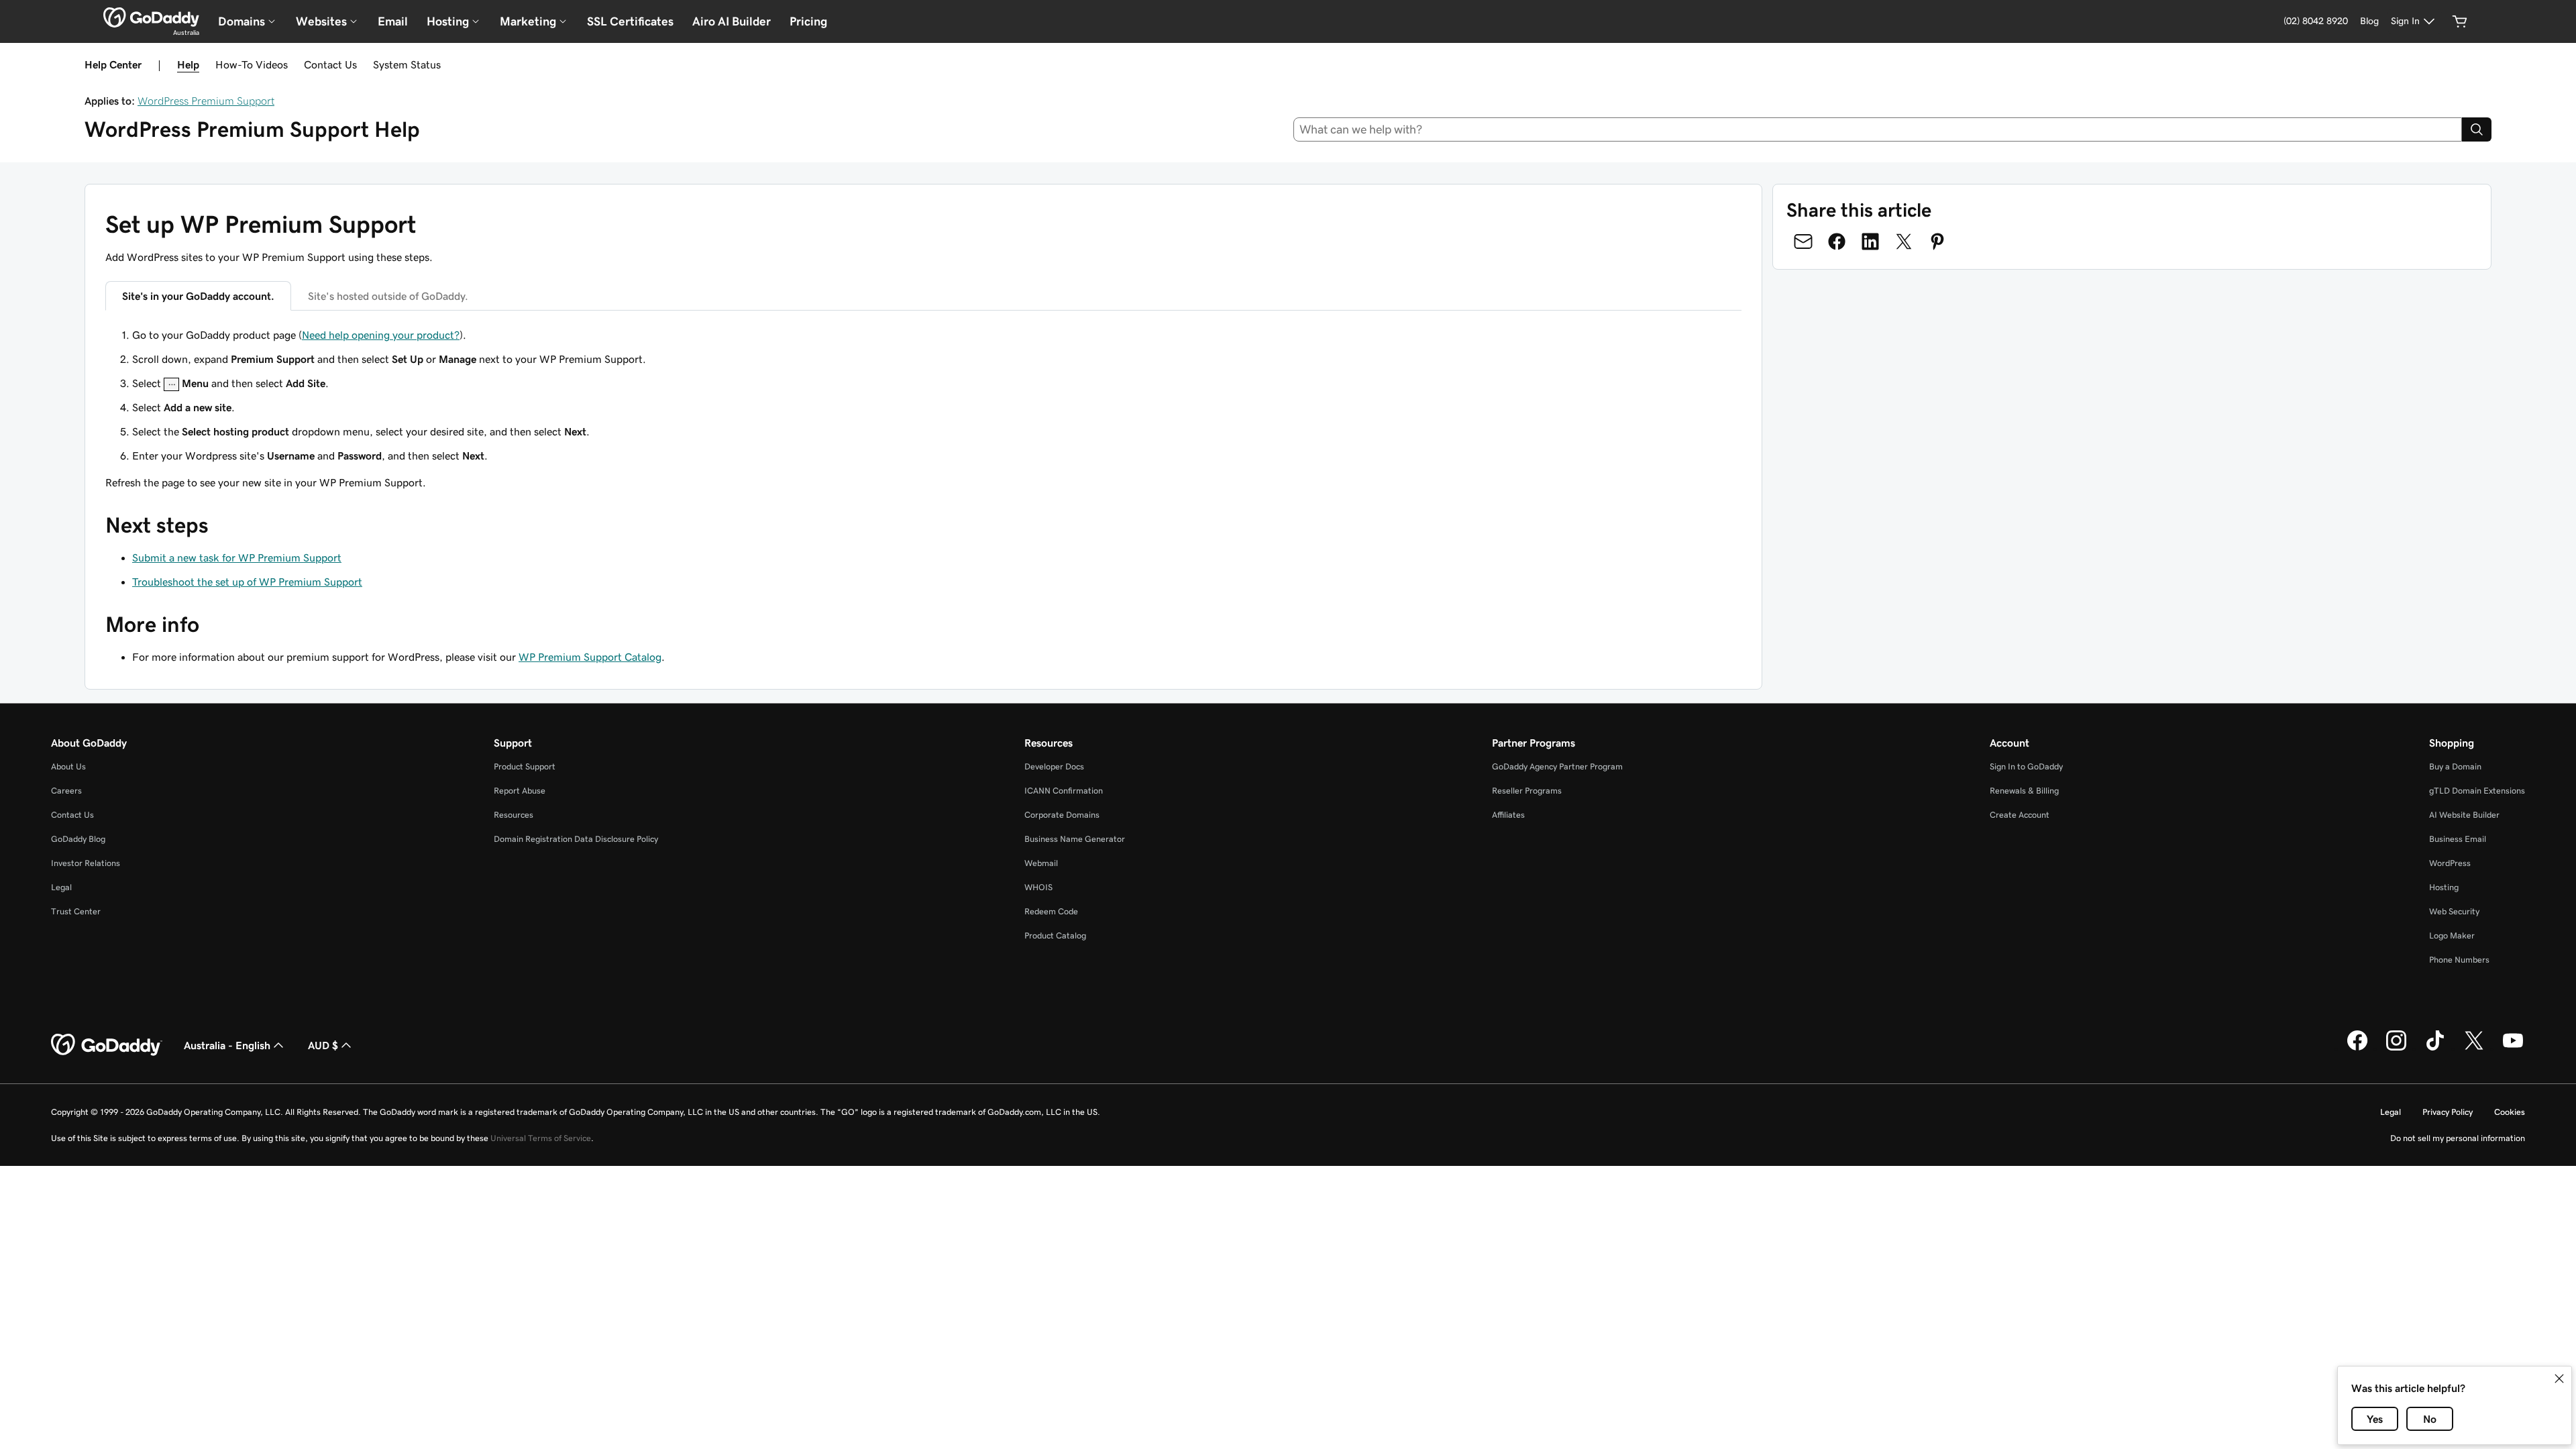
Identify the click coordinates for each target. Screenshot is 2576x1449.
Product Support (525, 766)
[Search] (2477, 129)
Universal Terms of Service (541, 1138)
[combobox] (1878, 129)
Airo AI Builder (732, 21)
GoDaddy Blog (78, 839)
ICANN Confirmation (1064, 791)
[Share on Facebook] (1837, 241)
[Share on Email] (1803, 241)
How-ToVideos (252, 64)
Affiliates (1508, 815)
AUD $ (323, 1045)
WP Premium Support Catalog (590, 657)
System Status (407, 64)
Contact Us (330, 64)
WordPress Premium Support (206, 101)
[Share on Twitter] (1904, 241)
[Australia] (151, 17)
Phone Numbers (2459, 960)
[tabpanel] (923, 395)
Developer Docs (1054, 766)
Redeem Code (1051, 911)
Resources (514, 815)
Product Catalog (1055, 935)
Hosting (2444, 887)
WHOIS (1038, 887)
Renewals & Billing (2024, 791)
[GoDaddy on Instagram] (2396, 1049)
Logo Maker (2452, 935)
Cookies (2510, 1112)
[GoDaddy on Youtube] (2513, 1049)
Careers (66, 791)
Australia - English (227, 1045)
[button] (2559, 1379)
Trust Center (76, 911)
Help (188, 64)
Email (393, 21)
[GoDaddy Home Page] (107, 1045)
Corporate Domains (1062, 815)
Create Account (2020, 815)
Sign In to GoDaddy (2026, 766)
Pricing (808, 21)
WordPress (2450, 863)
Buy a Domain (2455, 766)
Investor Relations (86, 863)
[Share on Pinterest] (1937, 241)
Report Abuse (520, 791)
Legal (61, 887)
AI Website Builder (2464, 815)
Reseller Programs (1527, 791)
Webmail (1041, 863)
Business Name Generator (1075, 839)
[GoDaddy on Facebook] (2357, 1049)
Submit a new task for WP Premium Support (237, 557)
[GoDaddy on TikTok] (2435, 1049)
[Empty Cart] (2460, 21)
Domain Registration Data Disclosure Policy (576, 839)
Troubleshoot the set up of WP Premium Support (247, 582)
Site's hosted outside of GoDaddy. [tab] (388, 296)
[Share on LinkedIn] (1870, 241)
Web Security (2454, 911)
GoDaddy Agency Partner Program (1557, 766)
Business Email (2458, 839)
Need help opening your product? (381, 335)
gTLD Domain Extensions (2477, 791)
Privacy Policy (2448, 1112)
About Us (68, 766)
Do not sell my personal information (2458, 1138)
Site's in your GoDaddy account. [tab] (198, 296)
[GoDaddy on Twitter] (2474, 1049)
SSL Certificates (630, 21)
